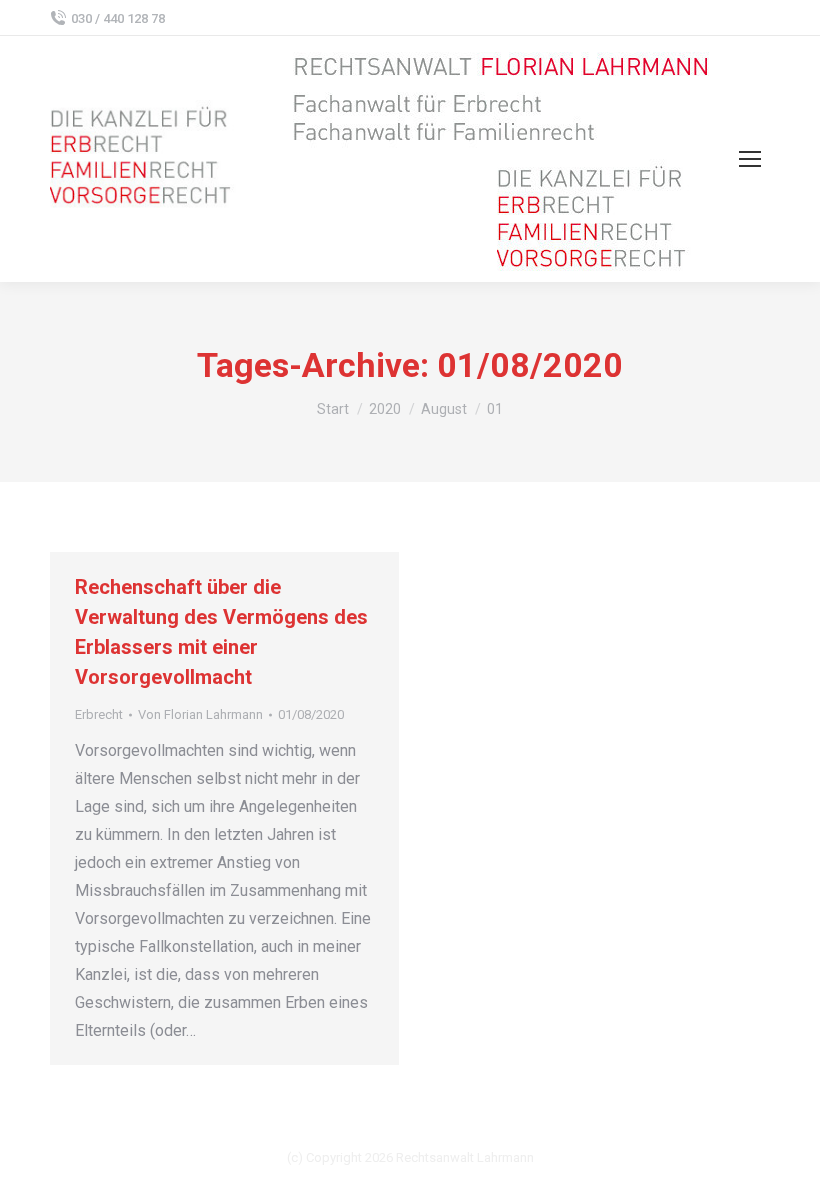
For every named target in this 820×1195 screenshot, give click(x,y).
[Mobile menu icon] (750, 159)
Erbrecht (99, 714)
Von (200, 714)
